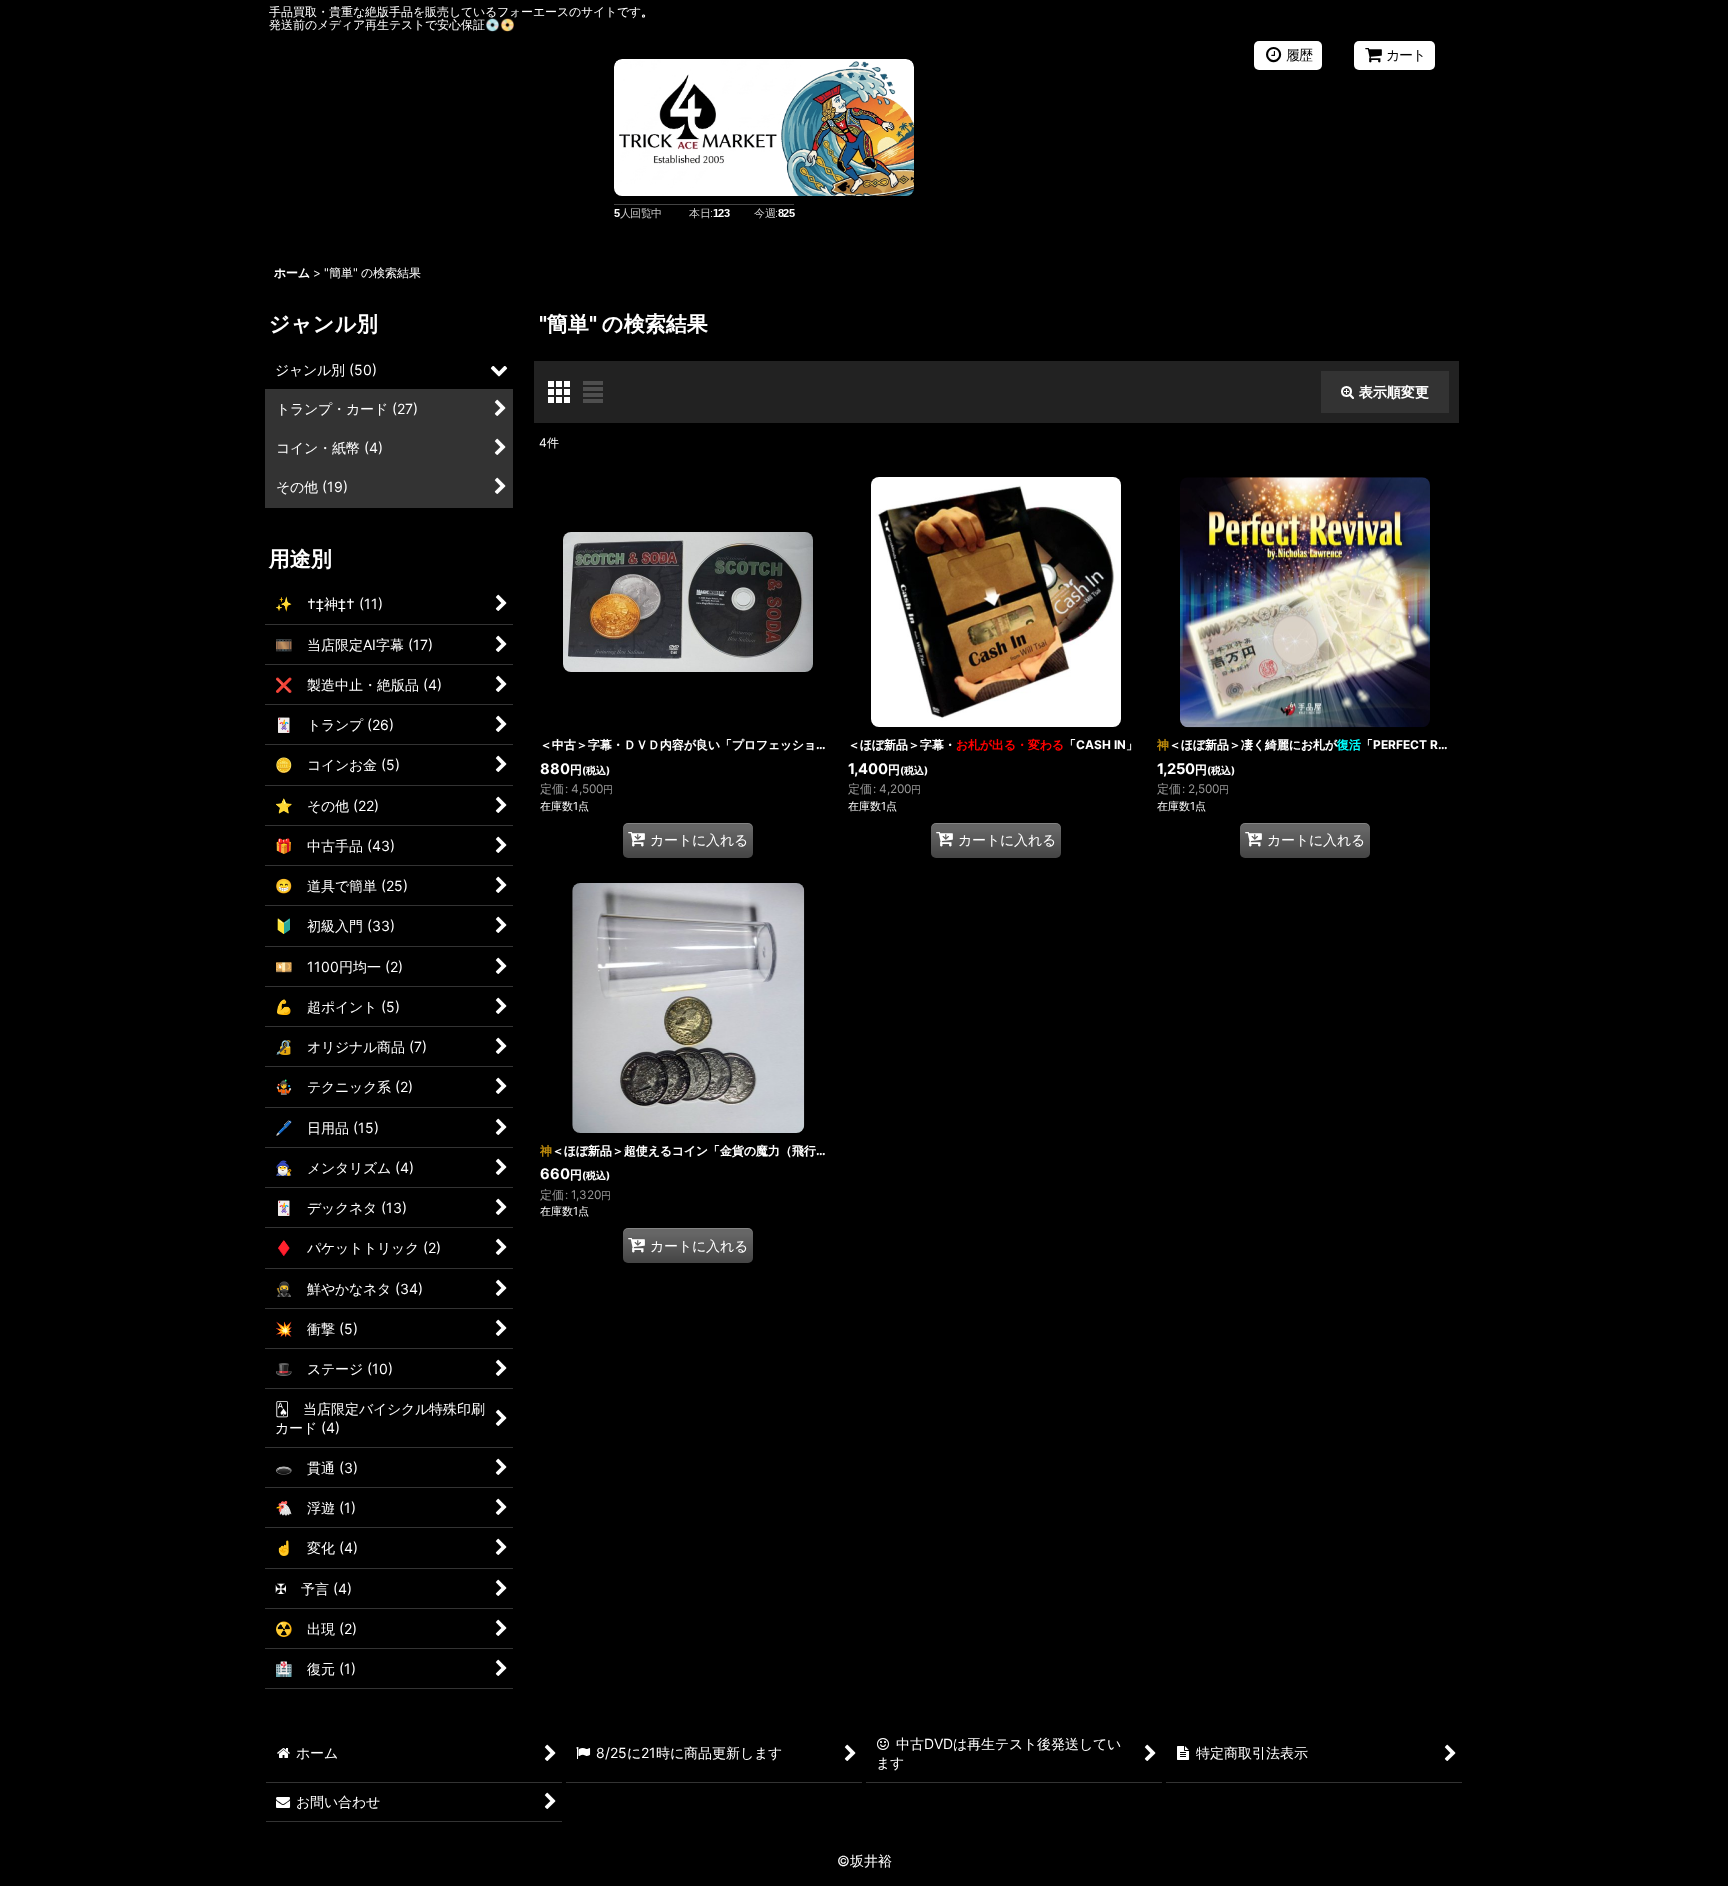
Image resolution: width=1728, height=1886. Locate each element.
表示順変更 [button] (1394, 391)
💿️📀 (500, 24)
